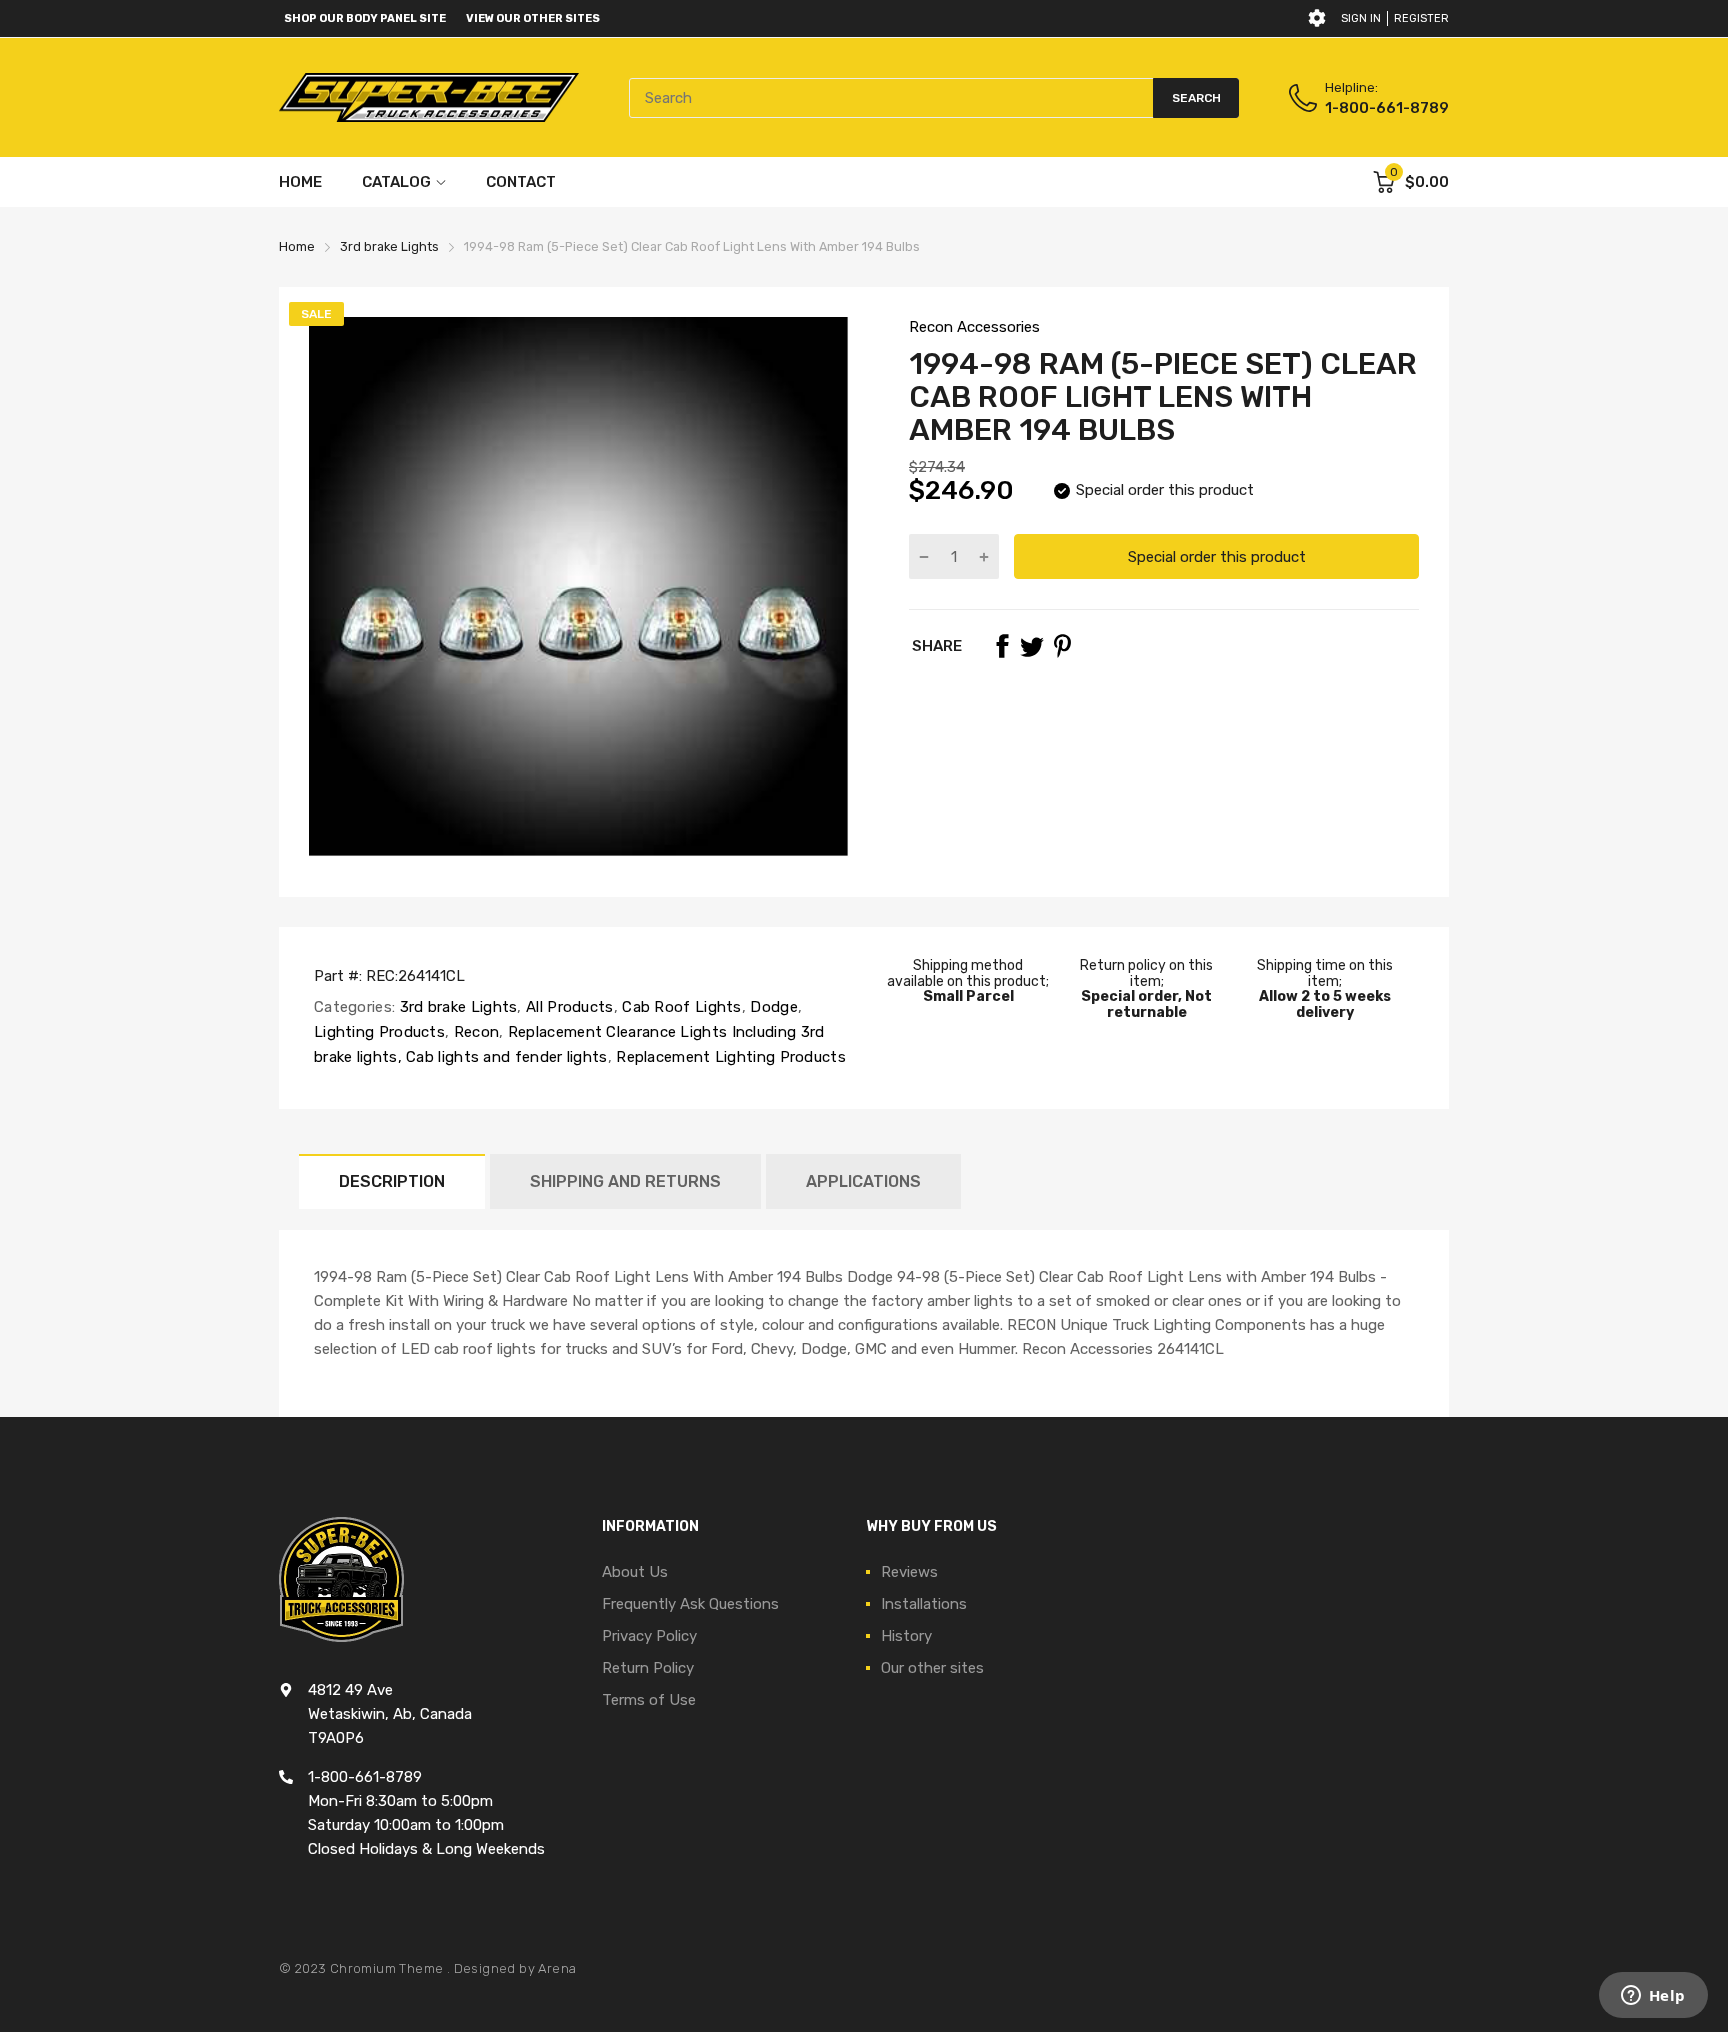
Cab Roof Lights (680, 1007)
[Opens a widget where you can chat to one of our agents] (1653, 1997)
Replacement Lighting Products (729, 1057)
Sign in (1361, 18)
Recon (474, 1032)
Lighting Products (379, 1032)
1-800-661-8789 (1387, 108)
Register (1421, 18)
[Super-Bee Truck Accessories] (429, 97)
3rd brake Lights (456, 1007)
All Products (568, 1007)
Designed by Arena (515, 1968)
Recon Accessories (974, 327)
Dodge (772, 1007)
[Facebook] (1002, 646)
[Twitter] (1032, 646)
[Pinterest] (1062, 646)
